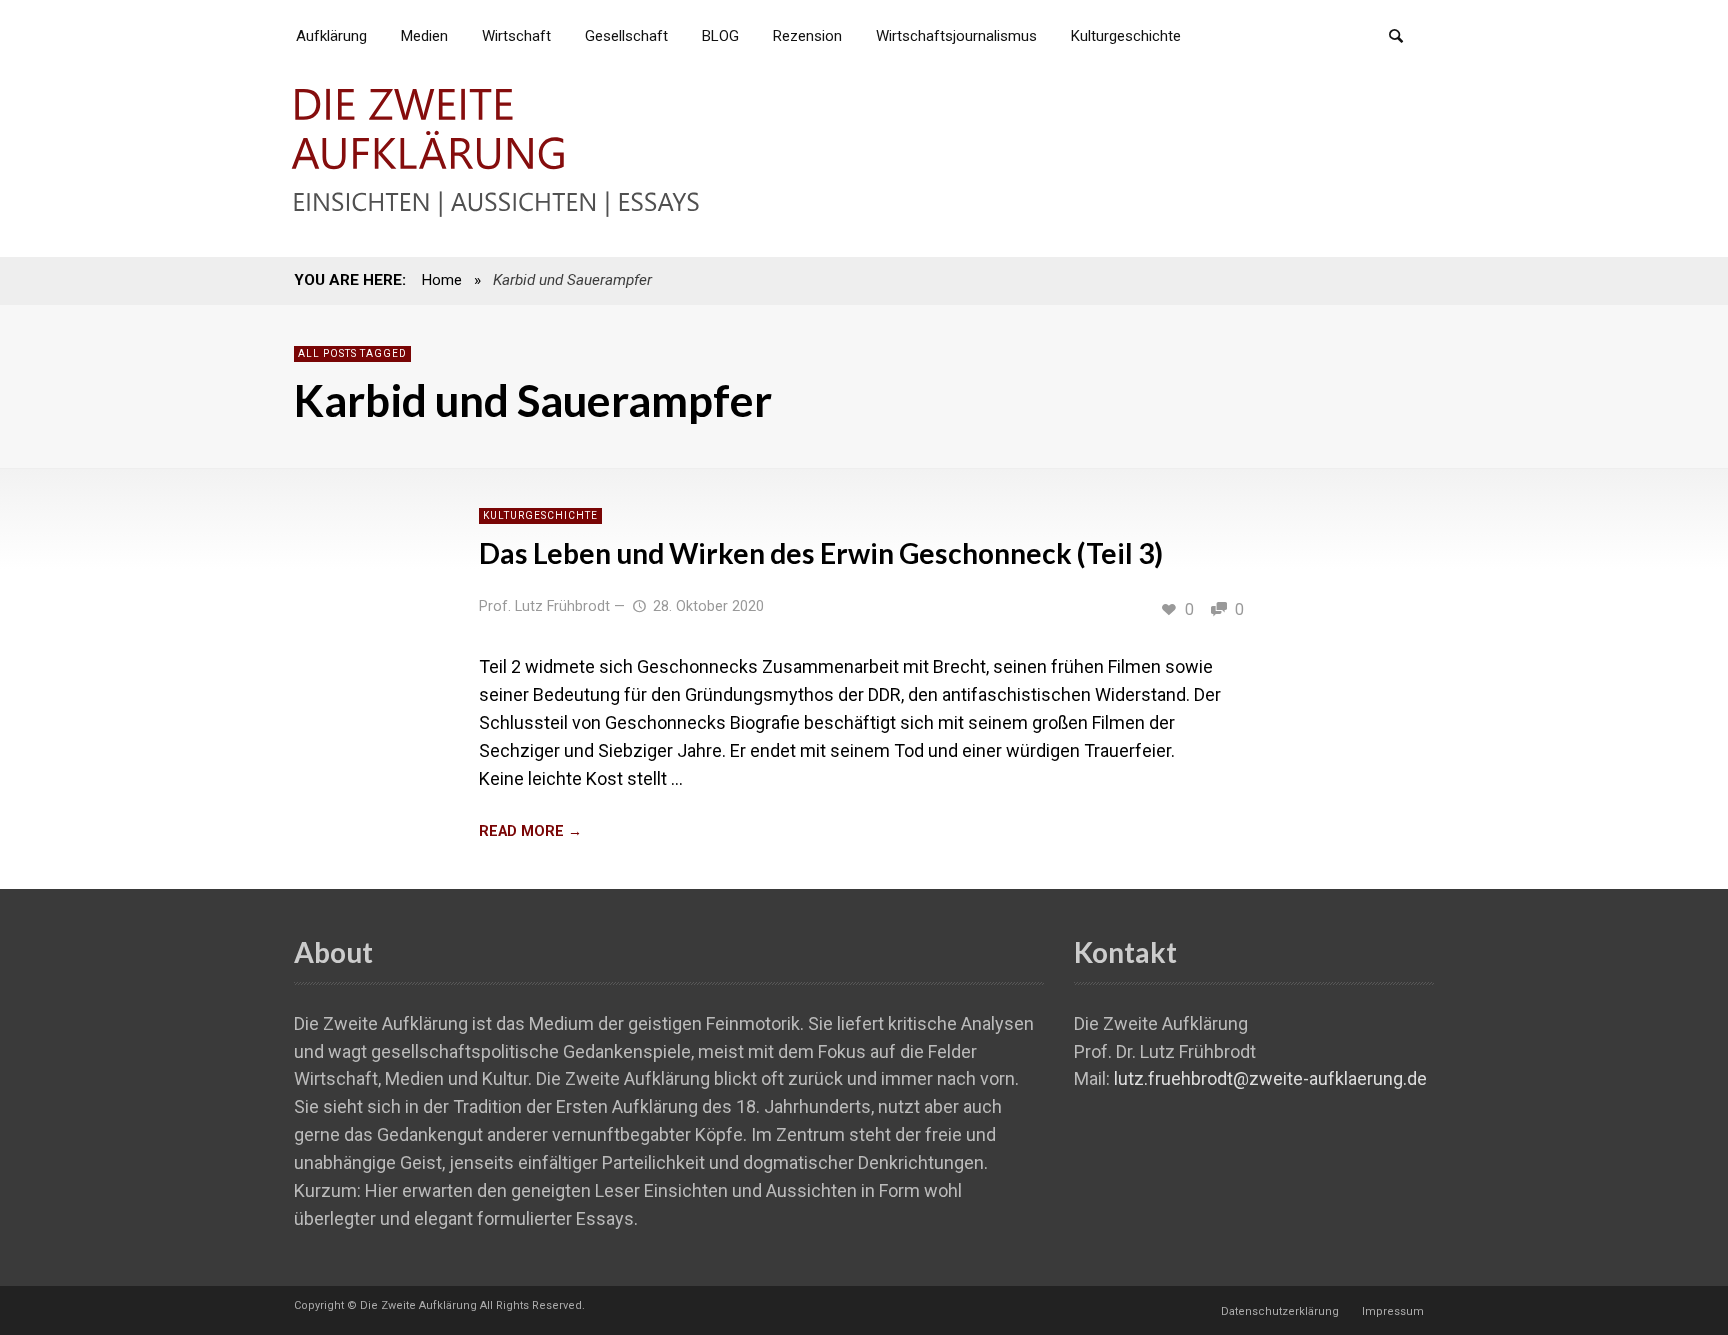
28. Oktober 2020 (708, 606)
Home (441, 280)
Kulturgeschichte (540, 515)
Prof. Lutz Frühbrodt (544, 606)
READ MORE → (530, 831)
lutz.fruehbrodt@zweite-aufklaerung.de (1270, 1078)
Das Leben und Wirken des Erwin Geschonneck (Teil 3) (821, 553)
